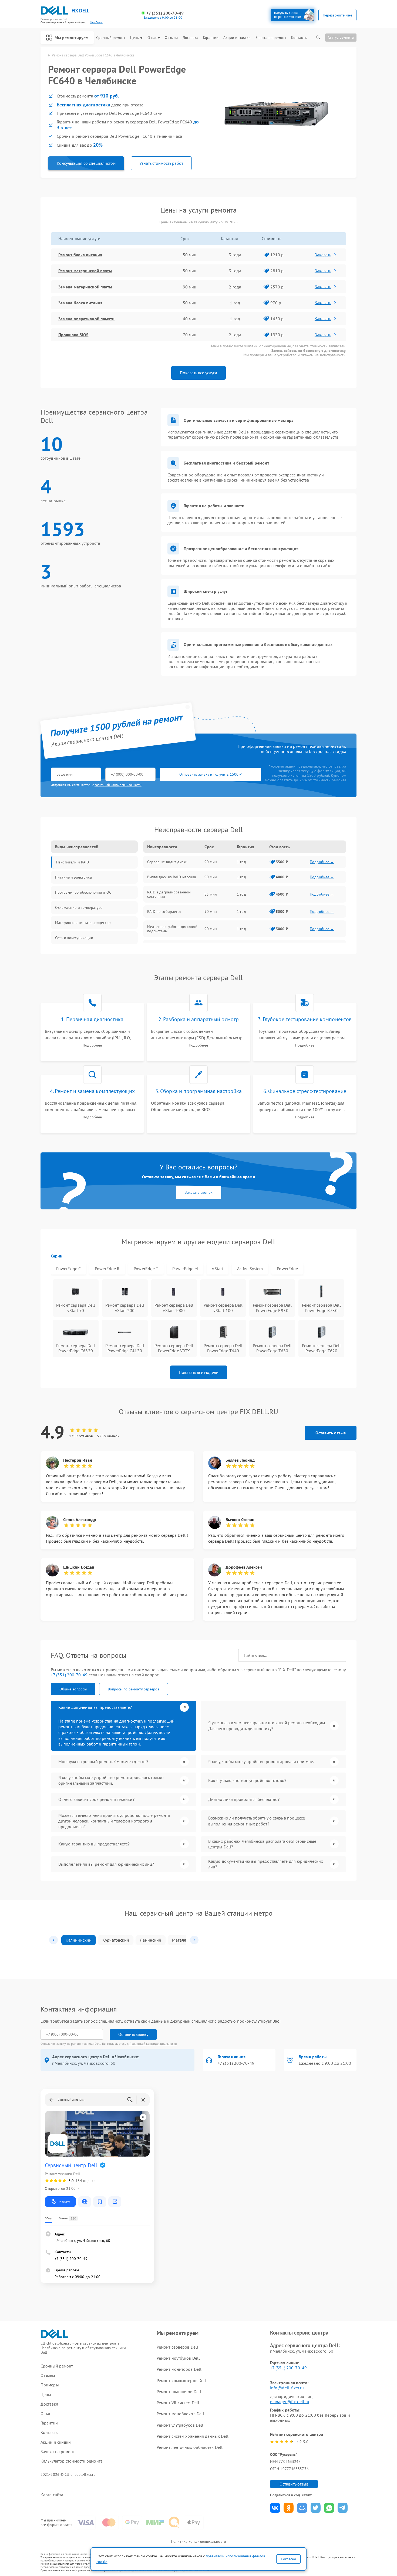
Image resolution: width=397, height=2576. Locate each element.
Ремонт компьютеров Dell (181, 2380)
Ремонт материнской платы (85, 271)
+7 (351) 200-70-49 (165, 13)
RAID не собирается (164, 912)
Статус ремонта (341, 37)
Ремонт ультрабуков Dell (180, 2425)
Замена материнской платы (85, 287)
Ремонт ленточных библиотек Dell (190, 2447)
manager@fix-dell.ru (290, 2402)
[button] (53, 1940)
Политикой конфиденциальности (153, 2044)
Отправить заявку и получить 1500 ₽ (211, 774)
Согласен (288, 2559)
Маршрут (65, 2202)
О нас (152, 38)
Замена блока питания (80, 303)
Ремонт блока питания (80, 255)
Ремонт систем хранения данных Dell (193, 2436)
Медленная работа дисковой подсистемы (172, 929)
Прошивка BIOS (73, 335)
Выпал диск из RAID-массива (172, 877)
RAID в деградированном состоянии (169, 894)
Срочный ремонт (111, 38)
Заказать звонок (199, 1192)
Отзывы (171, 38)
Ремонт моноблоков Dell (180, 2414)
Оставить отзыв (331, 1433)
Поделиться (275, 2508)
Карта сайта (52, 2495)
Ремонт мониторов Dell (179, 2369)
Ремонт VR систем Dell (178, 2403)
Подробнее (92, 1045)
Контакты (299, 38)
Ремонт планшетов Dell (179, 2392)
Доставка (190, 38)
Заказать (323, 255)
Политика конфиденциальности (198, 2541)
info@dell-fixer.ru (287, 2388)
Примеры (50, 2385)
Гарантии (211, 38)
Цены (135, 38)
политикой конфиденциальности (118, 785)
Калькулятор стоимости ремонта (72, 2461)
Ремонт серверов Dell (177, 2347)
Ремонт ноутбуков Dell (178, 2358)
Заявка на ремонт (271, 38)
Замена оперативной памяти (87, 319)
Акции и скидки (237, 38)
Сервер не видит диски (167, 862)
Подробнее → (322, 862)
